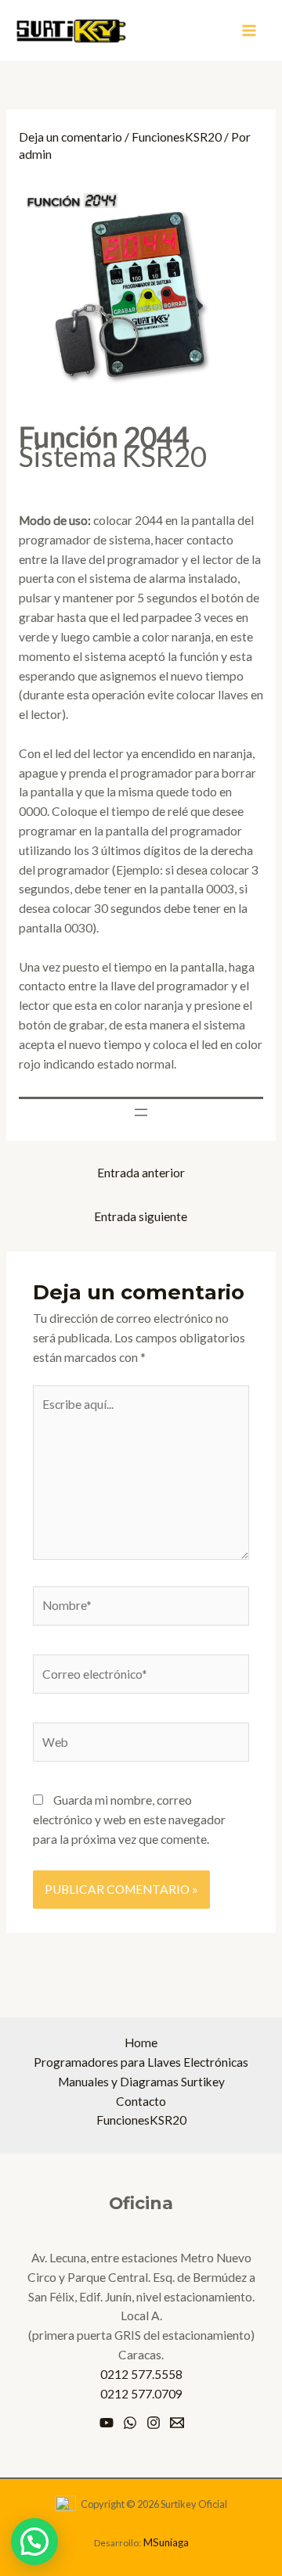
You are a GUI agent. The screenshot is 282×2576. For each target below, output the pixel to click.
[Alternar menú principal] (249, 31)
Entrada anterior (141, 1173)
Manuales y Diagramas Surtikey (141, 2082)
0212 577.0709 (141, 2394)
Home (141, 2042)
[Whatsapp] (130, 2423)
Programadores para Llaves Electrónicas (141, 2062)
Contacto (141, 2101)
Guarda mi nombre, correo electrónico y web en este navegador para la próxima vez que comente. (129, 1820)
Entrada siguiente (141, 1216)
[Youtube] (107, 2423)
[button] (34, 2542)
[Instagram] (154, 2423)
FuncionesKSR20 (177, 137)
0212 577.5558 (141, 2374)
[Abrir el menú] (141, 1112)
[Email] (177, 2423)
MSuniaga (166, 2542)
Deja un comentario (70, 137)
